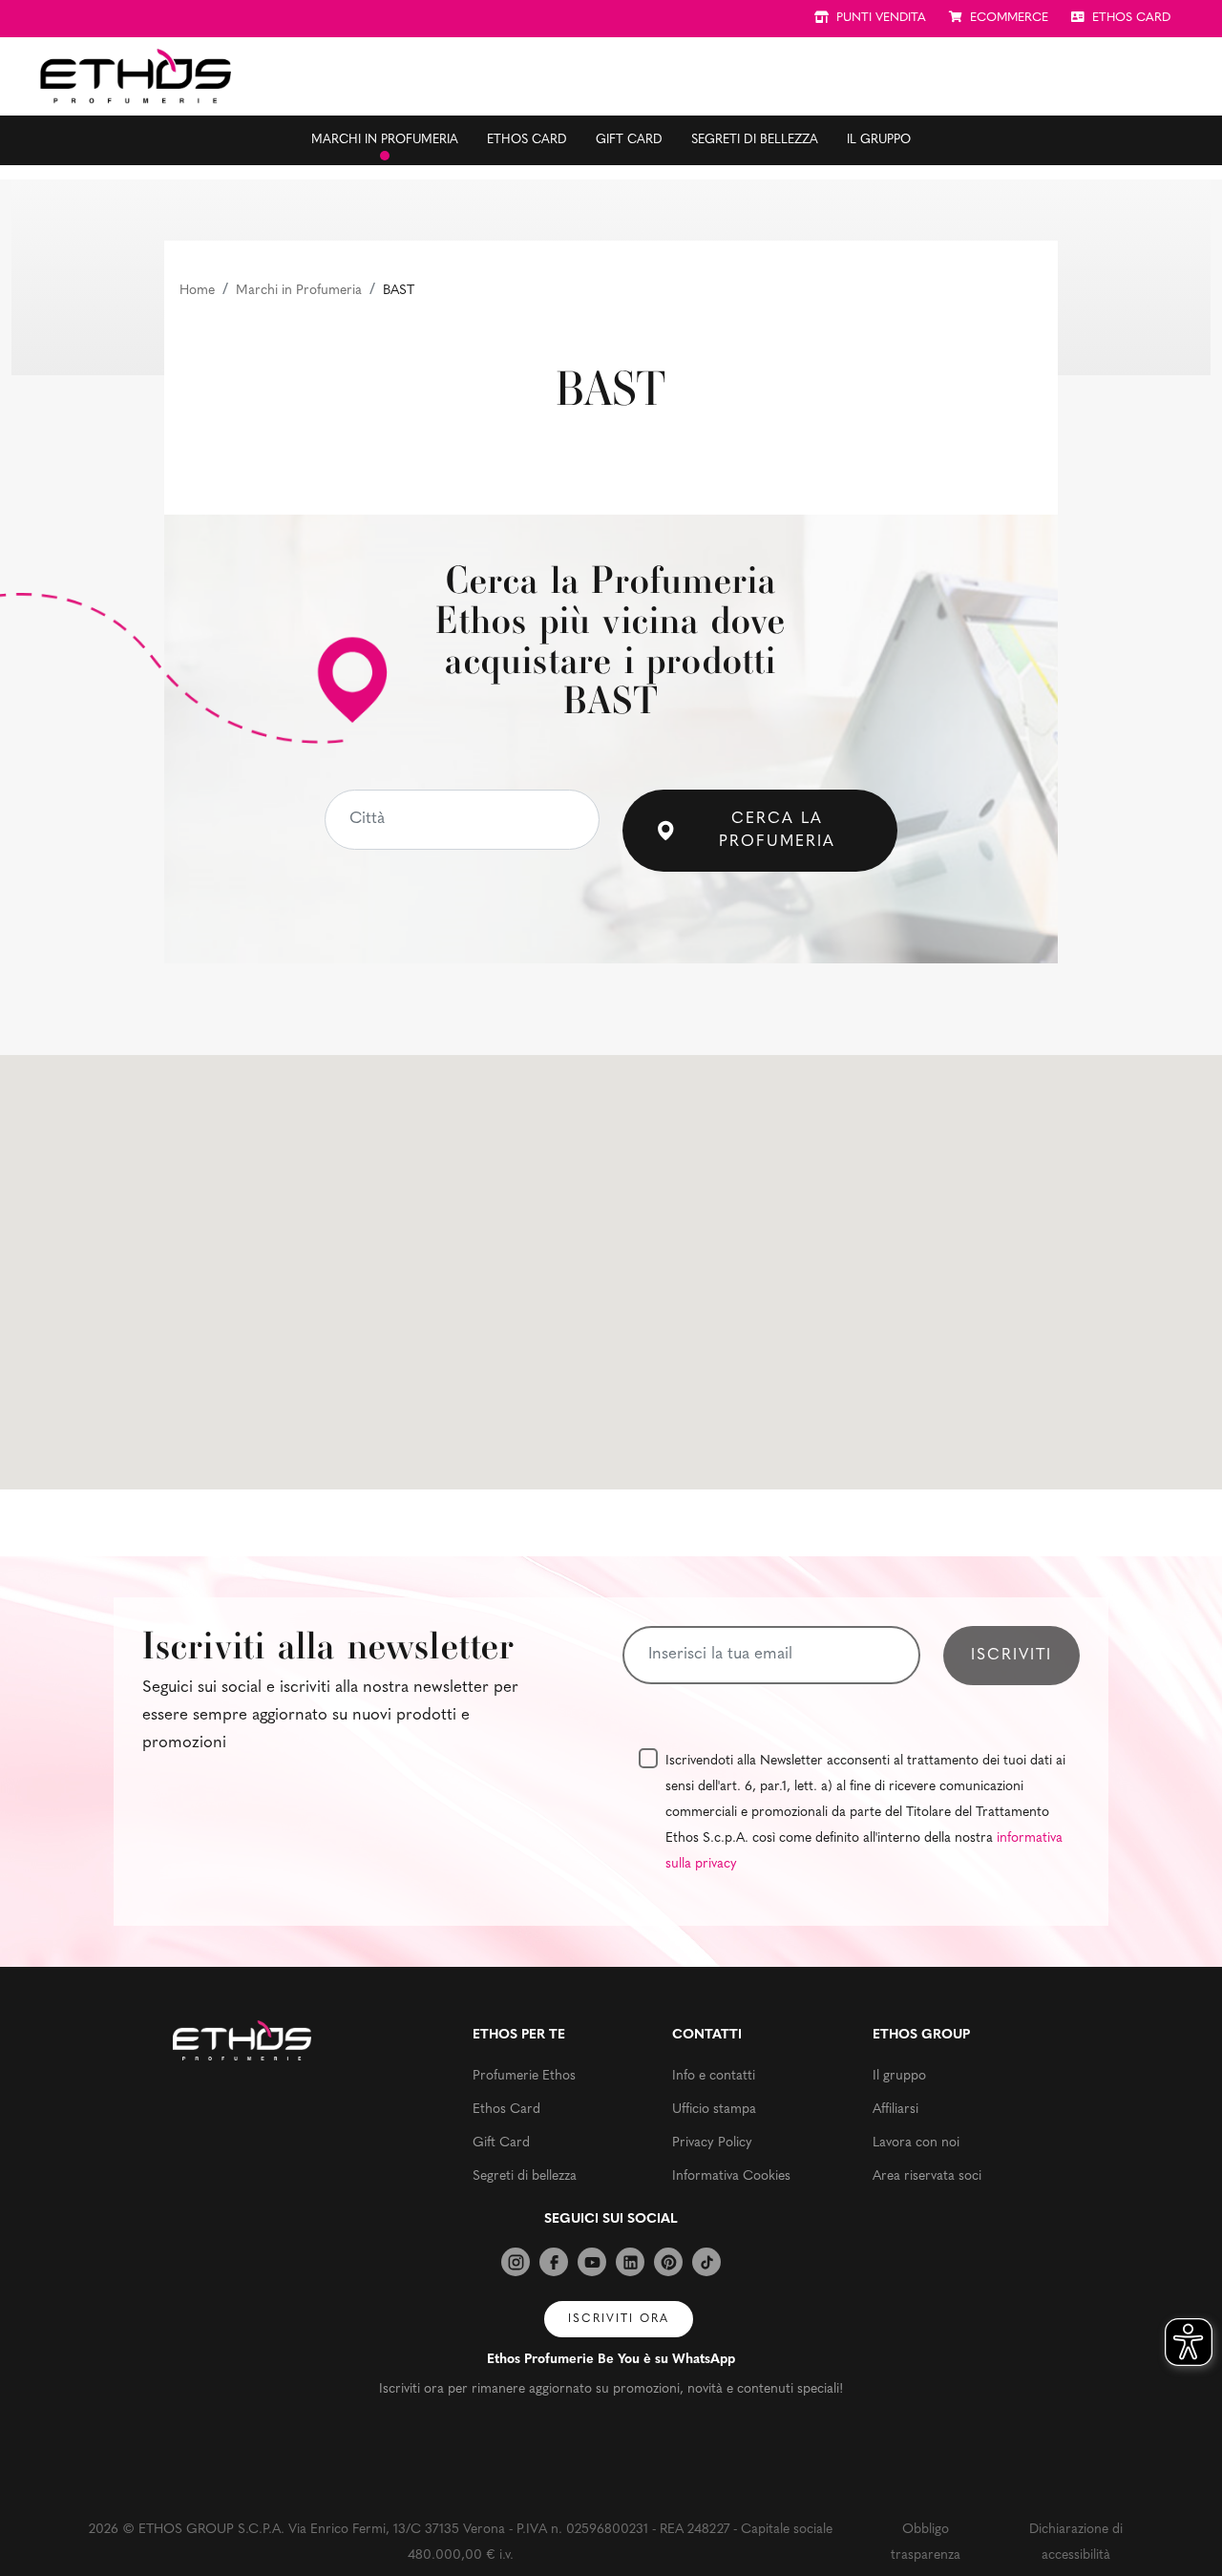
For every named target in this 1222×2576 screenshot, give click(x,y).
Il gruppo (879, 140)
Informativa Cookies (731, 2176)
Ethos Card (527, 140)
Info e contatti (714, 2076)
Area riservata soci (927, 2176)
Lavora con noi (916, 2143)
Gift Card (629, 140)
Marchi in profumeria (385, 140)
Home (197, 291)
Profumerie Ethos (524, 2076)
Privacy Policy (712, 2143)
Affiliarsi (895, 2110)
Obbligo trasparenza (926, 2543)
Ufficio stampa (714, 2110)
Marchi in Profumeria (299, 291)
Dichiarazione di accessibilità (1076, 2543)
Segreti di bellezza (755, 140)
